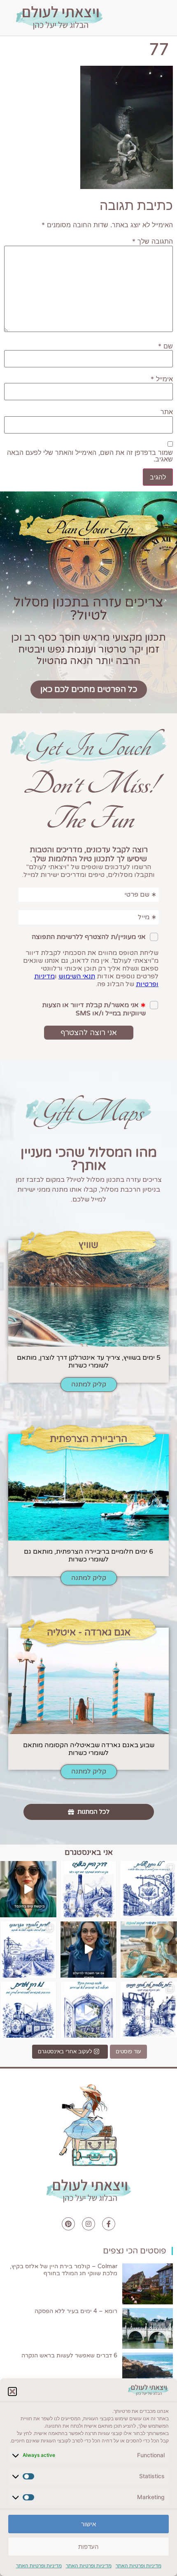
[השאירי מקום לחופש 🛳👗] (149, 1950)
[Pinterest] (68, 2224)
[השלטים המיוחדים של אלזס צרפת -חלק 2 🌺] (149, 1889)
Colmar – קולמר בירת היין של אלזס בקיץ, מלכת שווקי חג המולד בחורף (64, 2270)
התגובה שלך (153, 241)
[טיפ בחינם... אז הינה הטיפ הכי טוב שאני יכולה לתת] (28, 1889)
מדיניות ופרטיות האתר (139, 2566)
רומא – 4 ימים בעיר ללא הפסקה (76, 2311)
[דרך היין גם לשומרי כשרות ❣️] (89, 1889)
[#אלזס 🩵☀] (89, 2010)
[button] (12, 2392)
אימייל (162, 379)
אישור (88, 2524)
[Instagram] (88, 2224)
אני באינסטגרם (89, 1852)
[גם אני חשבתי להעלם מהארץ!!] (89, 1950)
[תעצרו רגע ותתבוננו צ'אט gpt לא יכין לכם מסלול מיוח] (149, 2010)
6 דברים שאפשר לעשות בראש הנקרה (69, 2356)
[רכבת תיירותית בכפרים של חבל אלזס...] (28, 2010)
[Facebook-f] (109, 2224)
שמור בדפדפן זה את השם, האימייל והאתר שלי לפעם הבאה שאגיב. (90, 456)
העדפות (88, 2547)
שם (165, 346)
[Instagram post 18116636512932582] (28, 1950)
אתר (167, 412)
